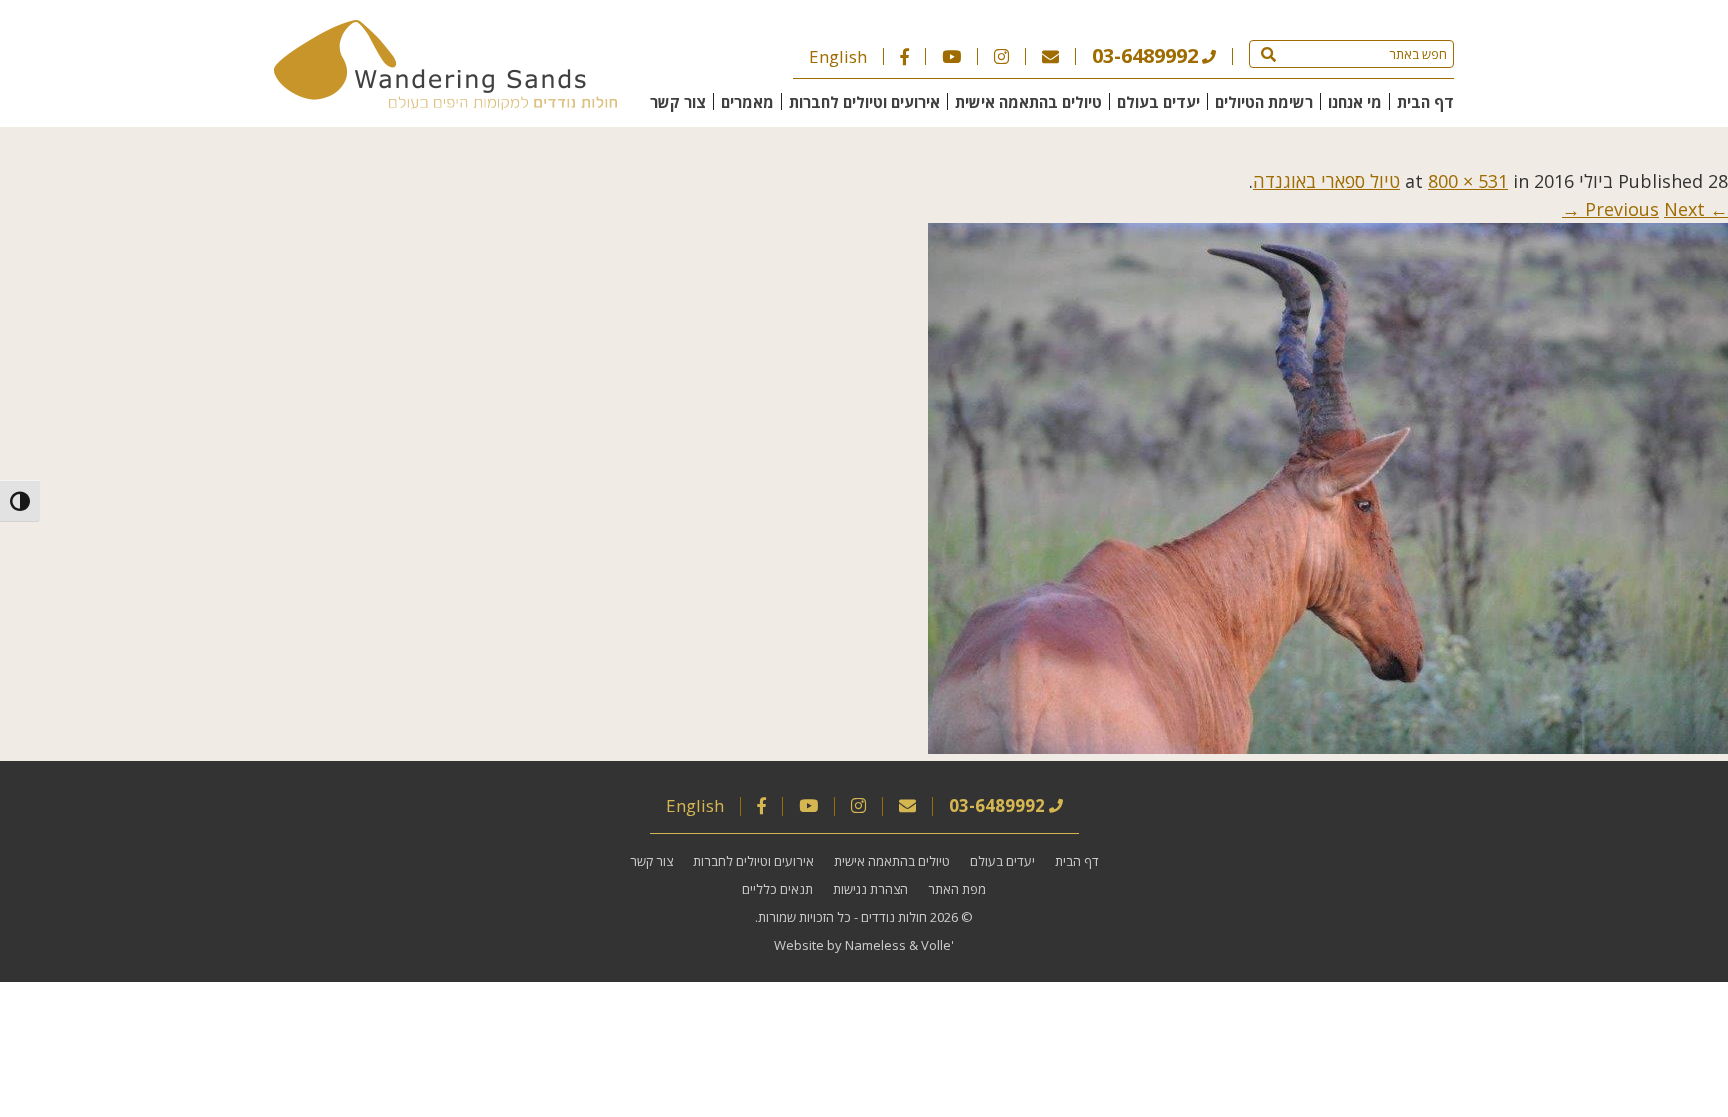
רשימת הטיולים (1264, 102)
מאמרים (747, 102)
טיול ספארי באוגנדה (1326, 181)
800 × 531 (1468, 181)
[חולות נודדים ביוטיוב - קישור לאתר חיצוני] (951, 56)
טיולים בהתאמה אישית (1028, 102)
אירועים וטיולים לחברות (864, 102)
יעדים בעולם (1158, 102)
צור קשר (678, 102)
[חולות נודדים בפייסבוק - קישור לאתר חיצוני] (904, 56)
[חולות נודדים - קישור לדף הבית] (445, 103)
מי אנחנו (1355, 102)
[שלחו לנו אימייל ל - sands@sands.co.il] (1050, 56)
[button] (1268, 54)
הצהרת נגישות (870, 889)
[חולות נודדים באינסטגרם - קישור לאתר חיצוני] (1001, 56)
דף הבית (1425, 102)
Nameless (875, 945)
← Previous (1656, 209)
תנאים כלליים (777, 889)
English (838, 56)
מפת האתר (957, 889)
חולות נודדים (894, 917)
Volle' (937, 945)
